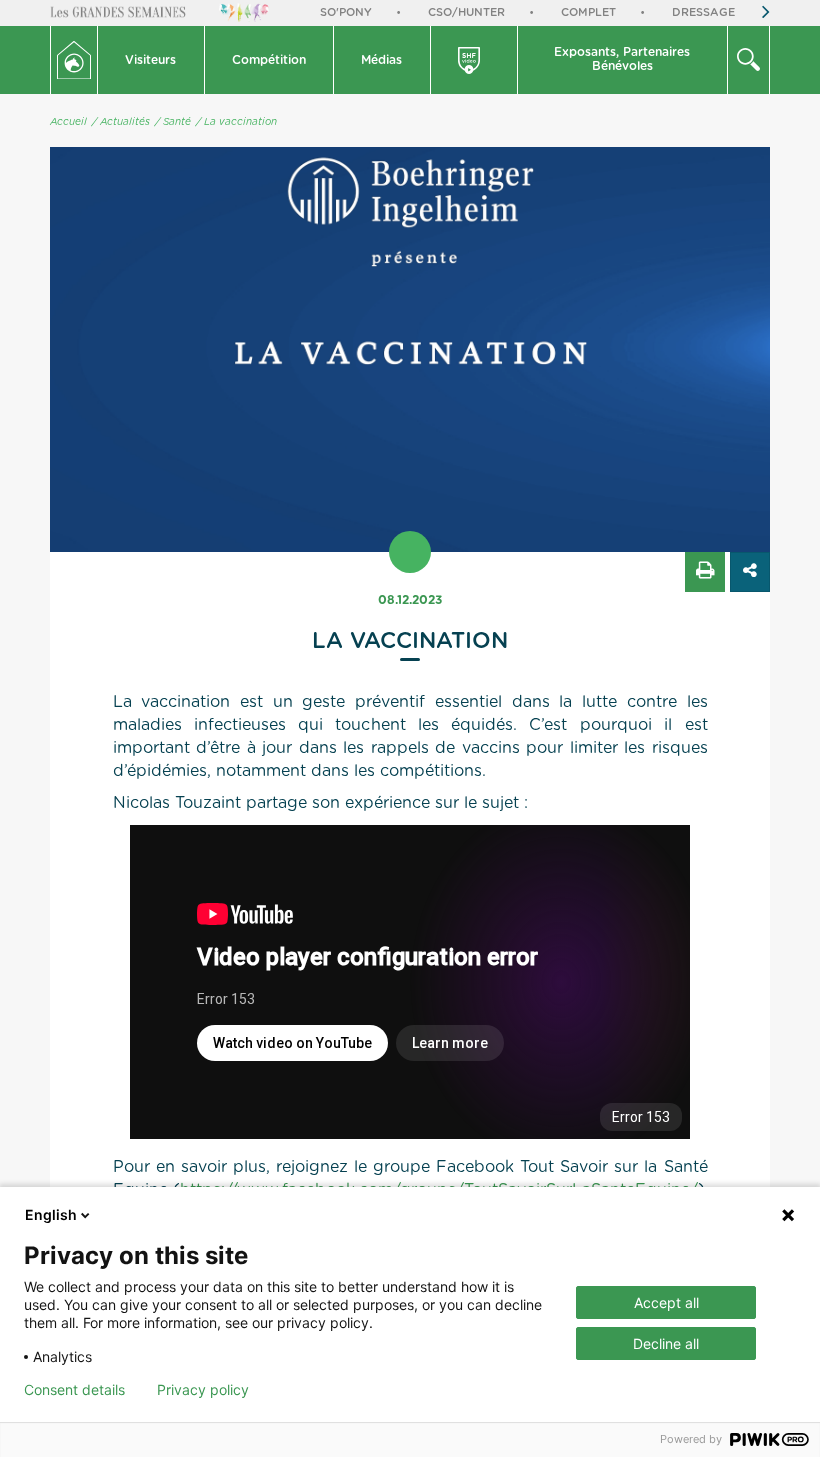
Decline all (666, 1343)
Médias (381, 60)
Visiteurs (150, 60)
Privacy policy (203, 1390)
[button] (151, 60)
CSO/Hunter (466, 12)
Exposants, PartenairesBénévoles (622, 59)
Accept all (666, 1302)
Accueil (68, 122)
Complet (588, 12)
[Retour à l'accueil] (74, 60)
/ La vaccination (236, 122)
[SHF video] (475, 60)
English (51, 1214)
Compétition (269, 60)
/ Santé (173, 122)
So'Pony (346, 12)
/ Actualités (121, 122)
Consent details (74, 1390)
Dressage (703, 12)
